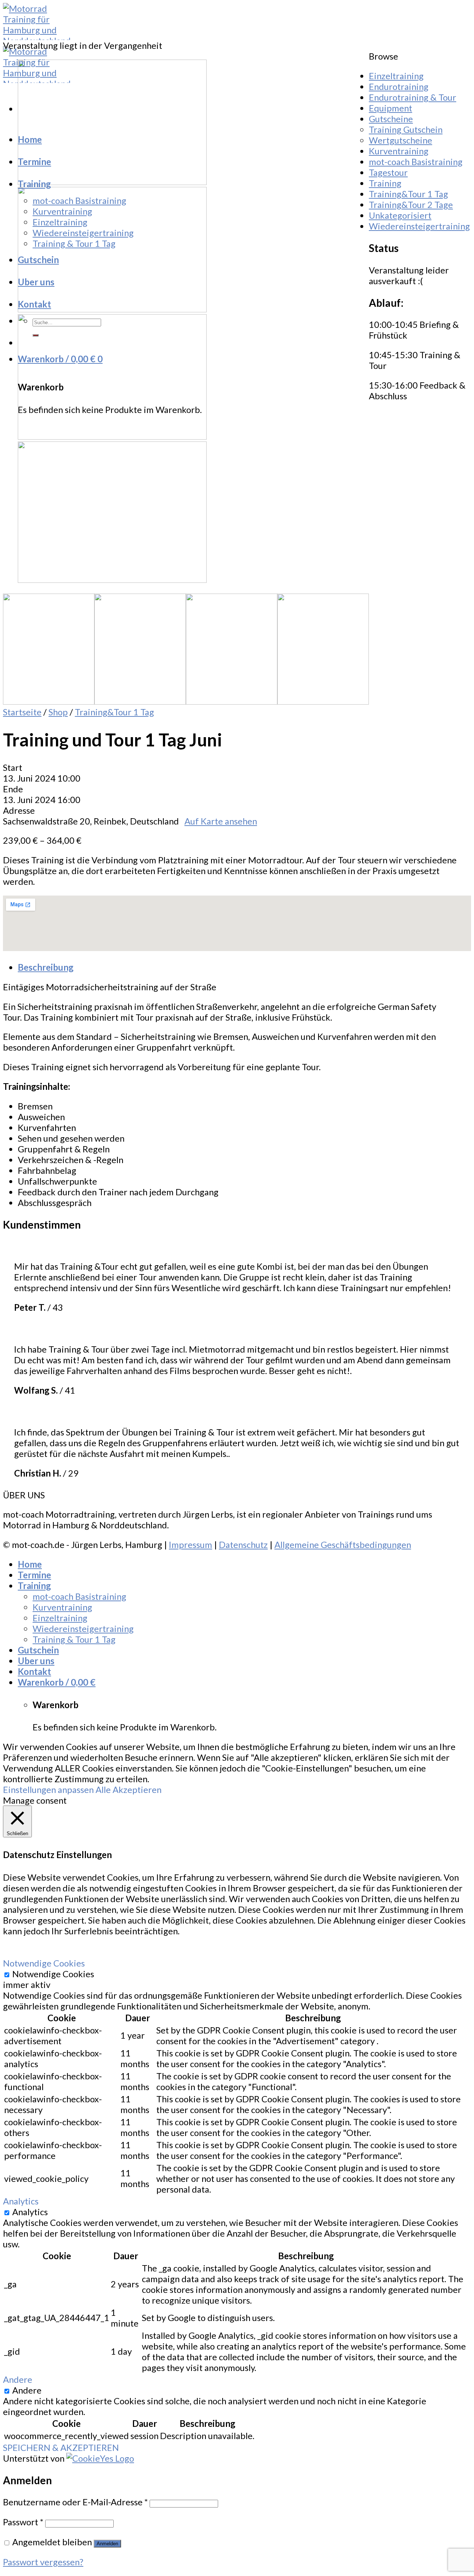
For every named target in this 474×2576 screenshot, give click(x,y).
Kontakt (34, 304)
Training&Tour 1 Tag (114, 712)
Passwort (23, 2522)
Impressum (191, 1544)
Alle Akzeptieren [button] (128, 1789)
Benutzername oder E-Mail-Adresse (75, 2502)
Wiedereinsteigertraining (83, 233)
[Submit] (36, 335)
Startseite (22, 712)
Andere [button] (18, 2379)
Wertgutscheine (400, 140)
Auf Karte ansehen (221, 821)
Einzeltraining (60, 222)
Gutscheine (391, 119)
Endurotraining (399, 86)
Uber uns (36, 282)
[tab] (244, 967)
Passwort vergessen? (43, 2562)
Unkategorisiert (400, 215)
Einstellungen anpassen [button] (48, 1789)
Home (30, 139)
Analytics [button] (21, 2201)
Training (34, 184)
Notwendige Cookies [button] (44, 1963)
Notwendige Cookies (53, 1974)
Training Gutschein (406, 129)
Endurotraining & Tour (413, 97)
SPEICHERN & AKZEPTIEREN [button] (61, 2447)
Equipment (390, 108)
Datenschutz (243, 1544)
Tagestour (388, 172)
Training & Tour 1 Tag (74, 243)
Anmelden (107, 2544)
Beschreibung (46, 967)
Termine (34, 162)
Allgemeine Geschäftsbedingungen (343, 1544)
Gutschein (38, 260)
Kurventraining (62, 211)
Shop (58, 712)
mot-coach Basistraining (79, 200)
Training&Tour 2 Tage (411, 204)
